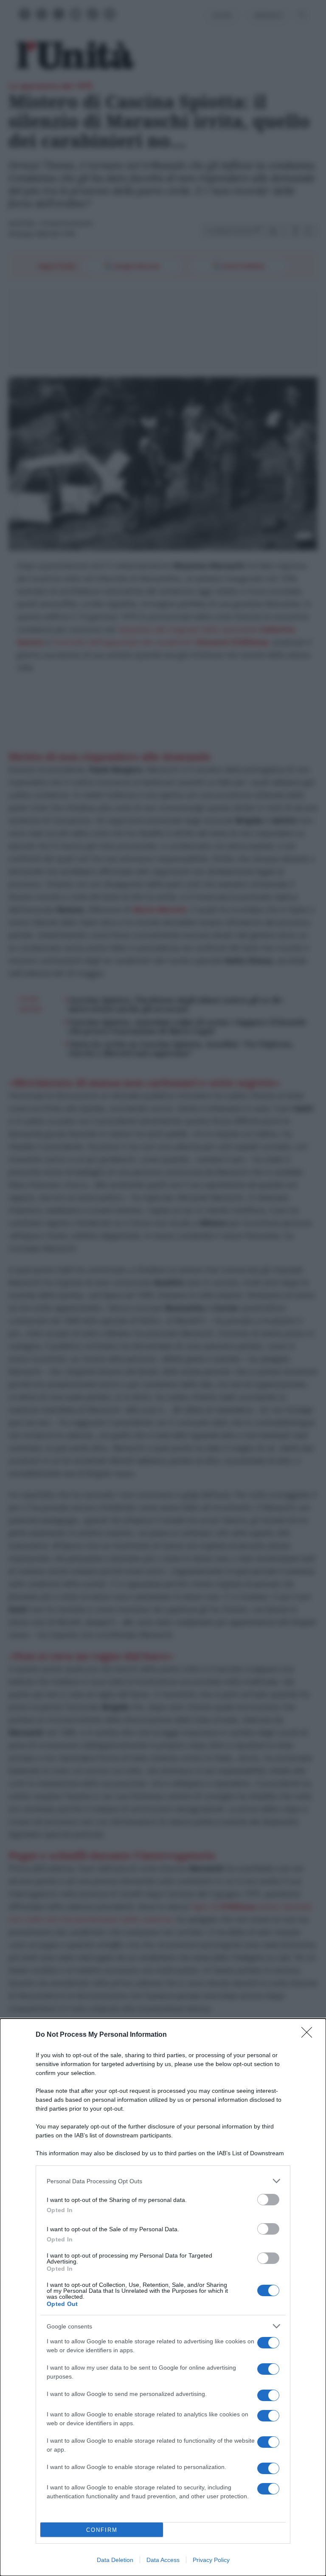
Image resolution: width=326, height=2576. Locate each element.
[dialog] (163, 2297)
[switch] (268, 2200)
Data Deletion (115, 2560)
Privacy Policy (211, 2560)
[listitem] (163, 2181)
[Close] (309, 2035)
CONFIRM (102, 2530)
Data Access (163, 2560)
